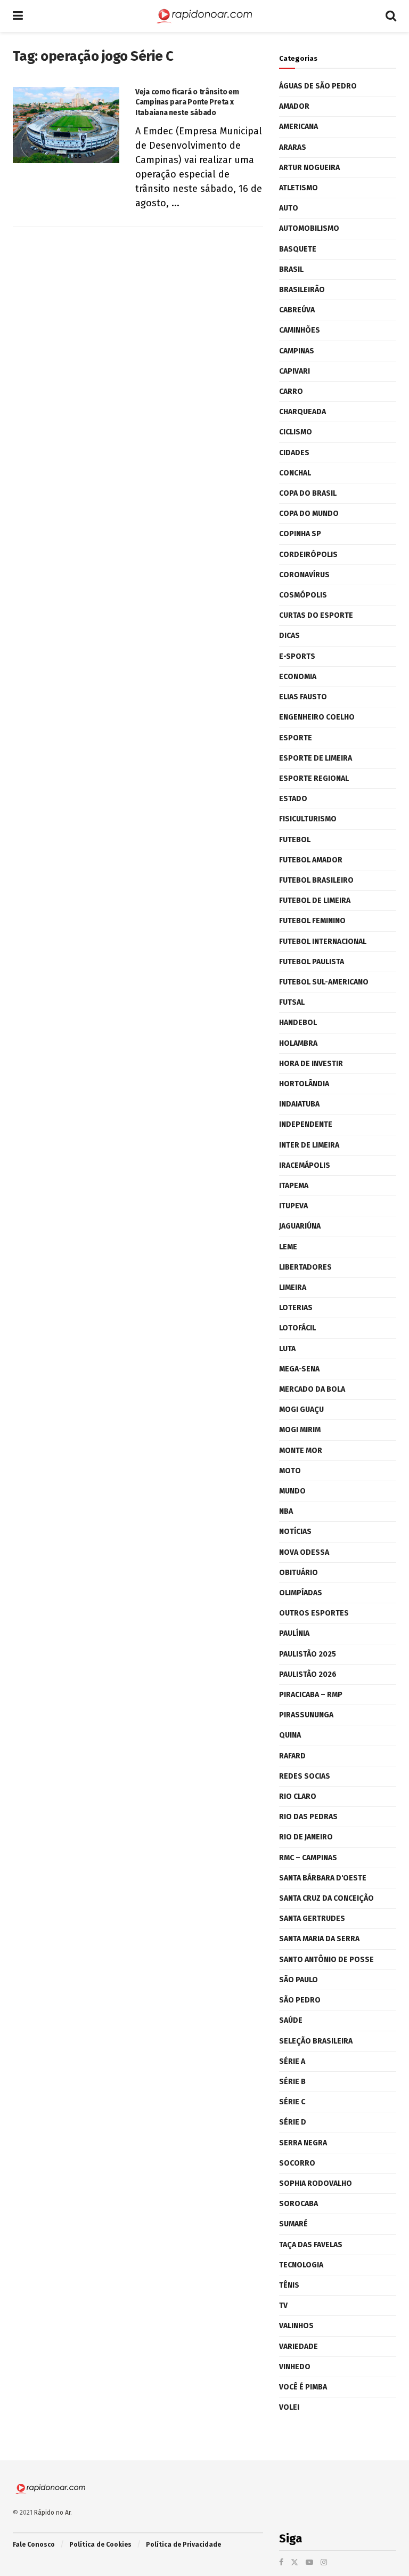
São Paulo (298, 1980)
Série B (292, 2082)
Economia (298, 677)
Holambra (298, 1043)
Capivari (295, 371)
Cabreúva (297, 310)
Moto (290, 1471)
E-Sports (297, 656)
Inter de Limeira (309, 1145)
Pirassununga (306, 1715)
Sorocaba (298, 2204)
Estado (293, 799)
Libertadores (305, 1267)
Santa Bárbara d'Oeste (323, 1878)
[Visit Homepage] (204, 16)
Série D (293, 2122)
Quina (290, 1735)
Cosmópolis (303, 595)
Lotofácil (297, 1328)
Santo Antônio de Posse (326, 1960)
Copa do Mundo (309, 514)
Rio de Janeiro (306, 1837)
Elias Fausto (303, 697)
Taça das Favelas (311, 2245)
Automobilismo (309, 228)
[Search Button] (391, 16)
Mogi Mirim (300, 1430)
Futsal (292, 1002)
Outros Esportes (314, 1613)
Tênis (289, 2285)
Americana (298, 127)
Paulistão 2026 (308, 1674)
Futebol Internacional (323, 942)
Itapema (294, 1186)
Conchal (295, 473)
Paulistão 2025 (308, 1654)
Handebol (298, 1023)
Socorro (297, 2163)
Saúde (291, 2020)
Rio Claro (298, 1796)
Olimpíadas (301, 1593)
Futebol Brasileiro (316, 880)
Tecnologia (301, 2265)
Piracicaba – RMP (311, 1695)
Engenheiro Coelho (317, 717)
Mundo (292, 1491)
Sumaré (293, 2224)
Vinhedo (295, 2367)
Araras (293, 147)
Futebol (295, 840)
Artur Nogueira (309, 168)
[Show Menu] (18, 16)
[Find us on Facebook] (281, 2562)
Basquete (298, 249)
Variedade (298, 2347)
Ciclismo (296, 432)
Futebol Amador (311, 860)
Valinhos (296, 2326)
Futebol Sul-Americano (324, 982)
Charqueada (302, 412)
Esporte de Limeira (316, 758)
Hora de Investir (311, 1064)
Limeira (293, 1287)
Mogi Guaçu (301, 1410)
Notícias (295, 1532)
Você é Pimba (303, 2387)
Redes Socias (305, 1776)
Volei (289, 2407)
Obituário (298, 1573)
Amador (294, 106)
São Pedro (300, 2000)
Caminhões (300, 330)
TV (283, 2306)
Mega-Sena (299, 1369)
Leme (288, 1247)
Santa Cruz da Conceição (326, 1898)
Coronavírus (304, 575)
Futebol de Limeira (315, 901)
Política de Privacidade (183, 2545)
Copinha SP (300, 534)
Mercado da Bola (312, 1389)
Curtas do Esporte (316, 615)
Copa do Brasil (308, 493)
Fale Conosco (34, 2545)
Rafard (292, 1756)
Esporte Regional (314, 778)
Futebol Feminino (312, 921)
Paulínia (294, 1633)
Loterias (296, 1308)
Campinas (297, 351)
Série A (292, 2061)
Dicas (289, 636)
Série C (292, 2102)
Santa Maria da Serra (319, 1939)
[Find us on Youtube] (309, 2562)
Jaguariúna (300, 1226)
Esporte (296, 738)
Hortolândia (304, 1084)
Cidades (294, 453)
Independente (306, 1124)
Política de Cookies (100, 2545)
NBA (286, 1511)
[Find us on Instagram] (324, 2562)
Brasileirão (302, 290)
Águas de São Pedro (318, 86)
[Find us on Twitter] (295, 2562)
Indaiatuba (299, 1104)
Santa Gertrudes (312, 1919)
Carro (291, 391)
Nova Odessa (304, 1552)
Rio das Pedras (308, 1817)
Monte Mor (301, 1451)
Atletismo (298, 188)
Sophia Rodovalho (316, 2183)
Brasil (291, 269)
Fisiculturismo (308, 819)
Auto (289, 208)
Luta (287, 1349)
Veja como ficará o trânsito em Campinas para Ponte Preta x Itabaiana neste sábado (187, 102)
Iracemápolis (305, 1165)
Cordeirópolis (308, 555)
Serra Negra (303, 2143)
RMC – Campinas (308, 1858)
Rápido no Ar (52, 2513)
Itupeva (293, 1206)
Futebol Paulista (312, 962)
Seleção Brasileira (316, 2041)
